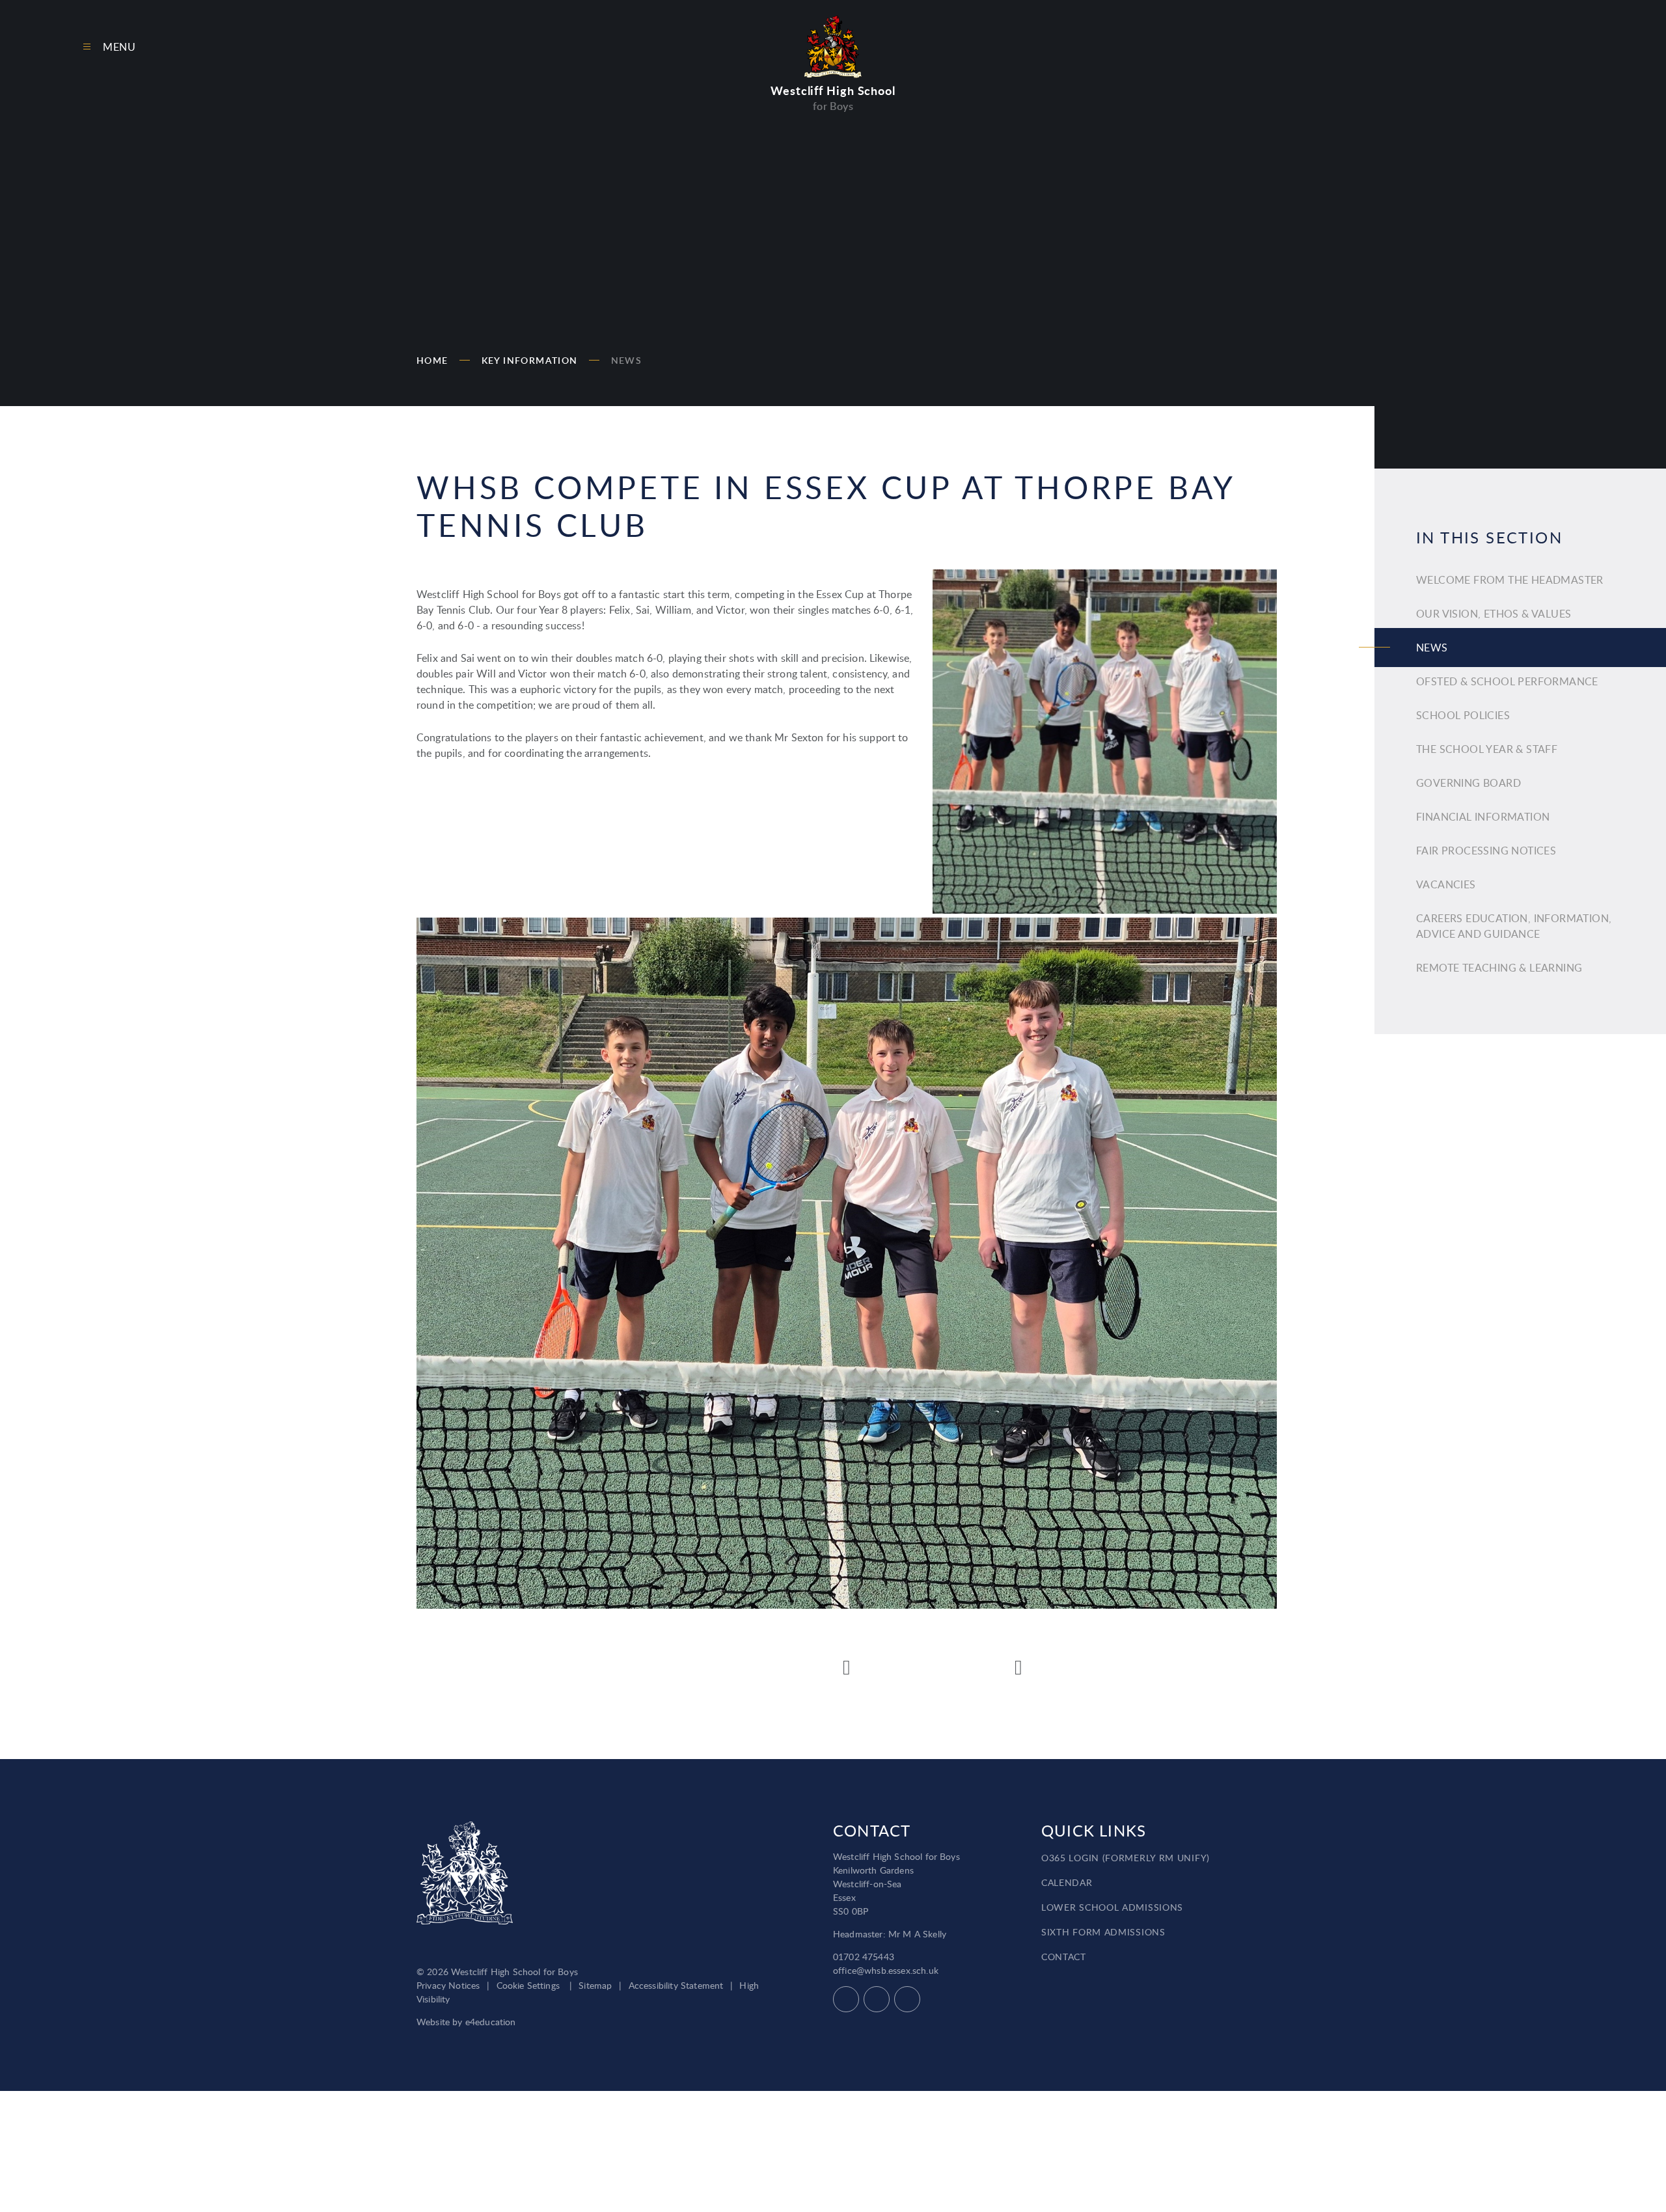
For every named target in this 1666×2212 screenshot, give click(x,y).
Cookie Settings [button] (528, 1985)
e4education (491, 2022)
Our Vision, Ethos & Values (1494, 614)
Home (432, 360)
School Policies (1463, 715)
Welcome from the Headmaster (1510, 580)
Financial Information (1483, 817)
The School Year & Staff (1487, 749)
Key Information (530, 360)
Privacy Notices (448, 1985)
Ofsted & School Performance (1507, 681)
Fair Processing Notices (1486, 851)
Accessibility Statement (676, 1985)
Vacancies (1446, 884)
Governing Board (1468, 783)
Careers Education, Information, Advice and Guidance (1514, 926)
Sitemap (595, 1985)
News (627, 360)
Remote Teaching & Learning (1499, 968)
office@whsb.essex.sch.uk (886, 1970)
